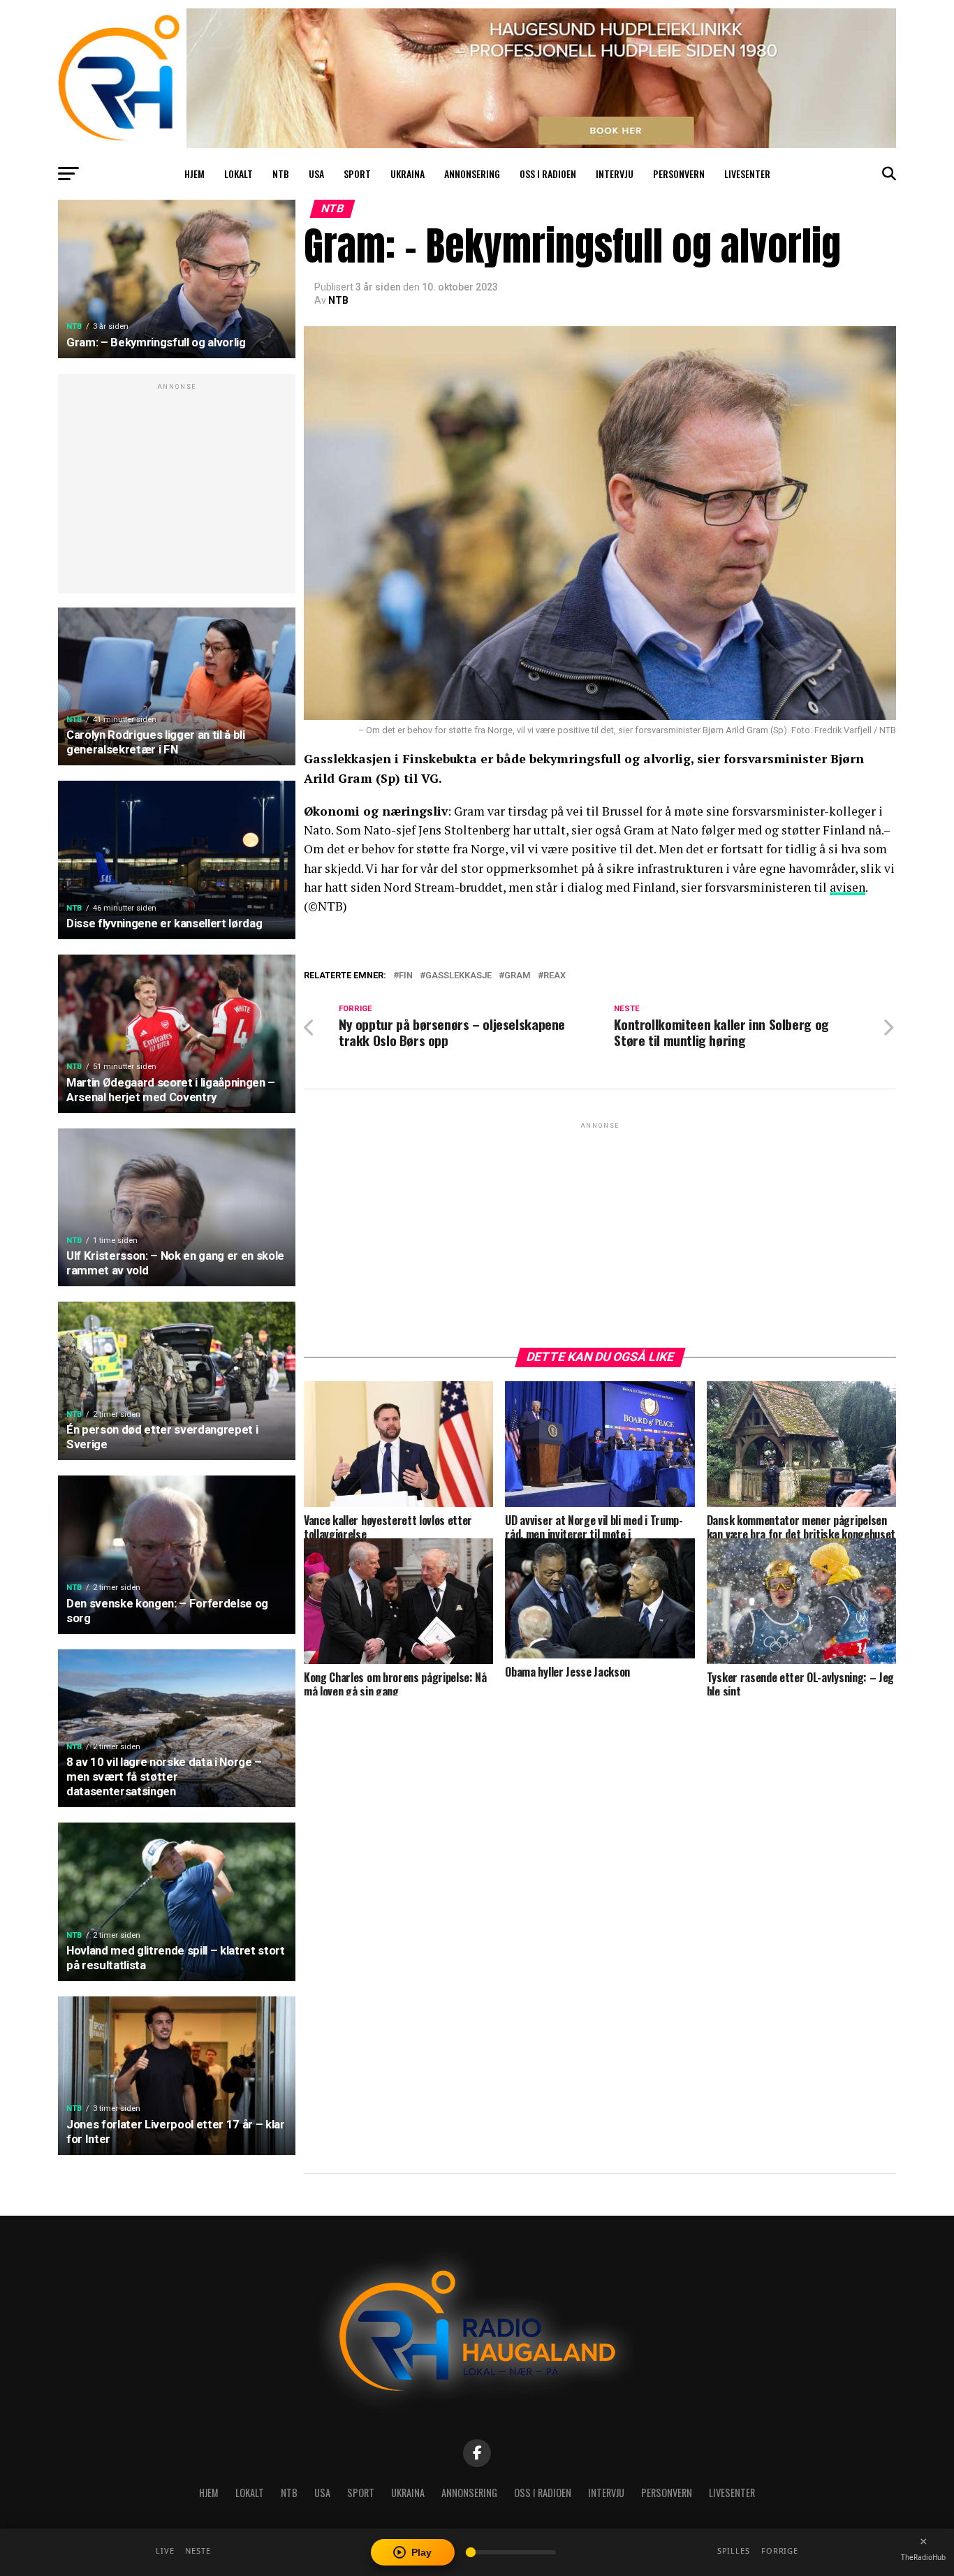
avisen (847, 887)
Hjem (195, 174)
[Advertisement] (177, 491)
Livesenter (747, 174)
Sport (357, 174)
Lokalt (239, 174)
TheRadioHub (923, 2557)
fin (406, 976)
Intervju (615, 174)
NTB (281, 174)
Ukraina (408, 174)
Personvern (679, 174)
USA (316, 174)
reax (555, 976)
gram (518, 976)
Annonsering (472, 174)
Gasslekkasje (458, 976)
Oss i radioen (548, 174)
